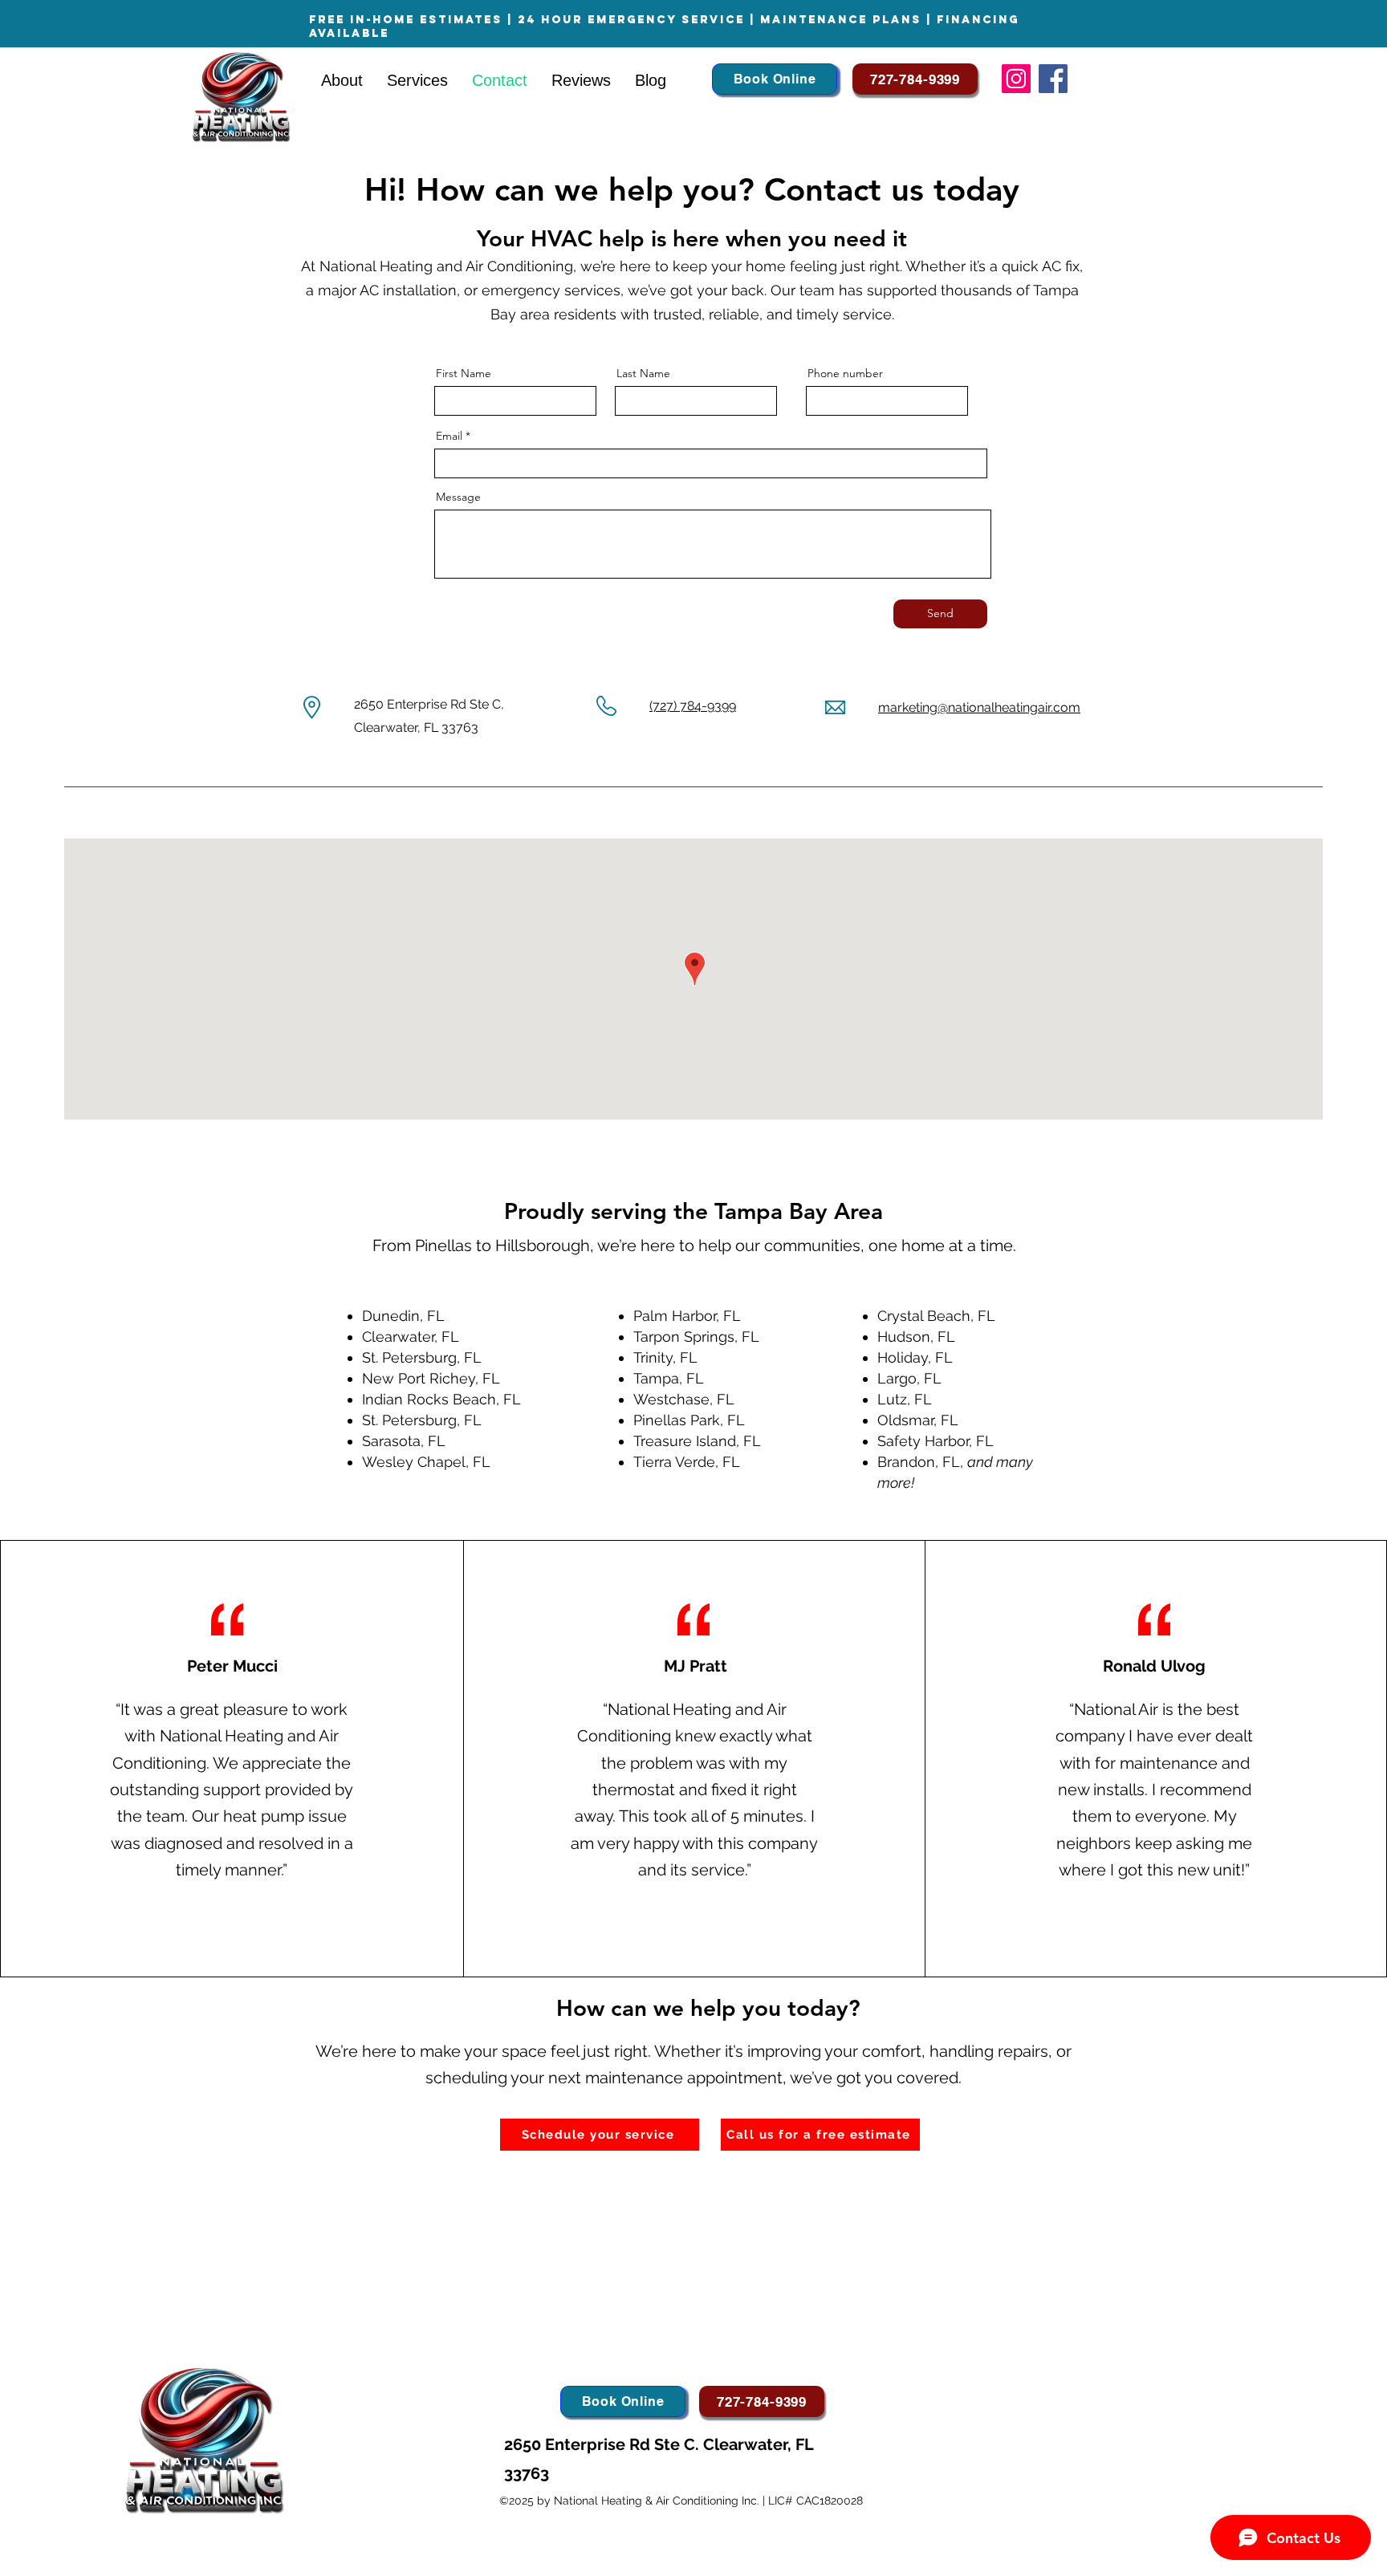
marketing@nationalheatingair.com (979, 707)
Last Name (643, 373)
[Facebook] (1053, 79)
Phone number (845, 373)
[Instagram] (1016, 79)
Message (458, 497)
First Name (464, 373)
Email (449, 436)
